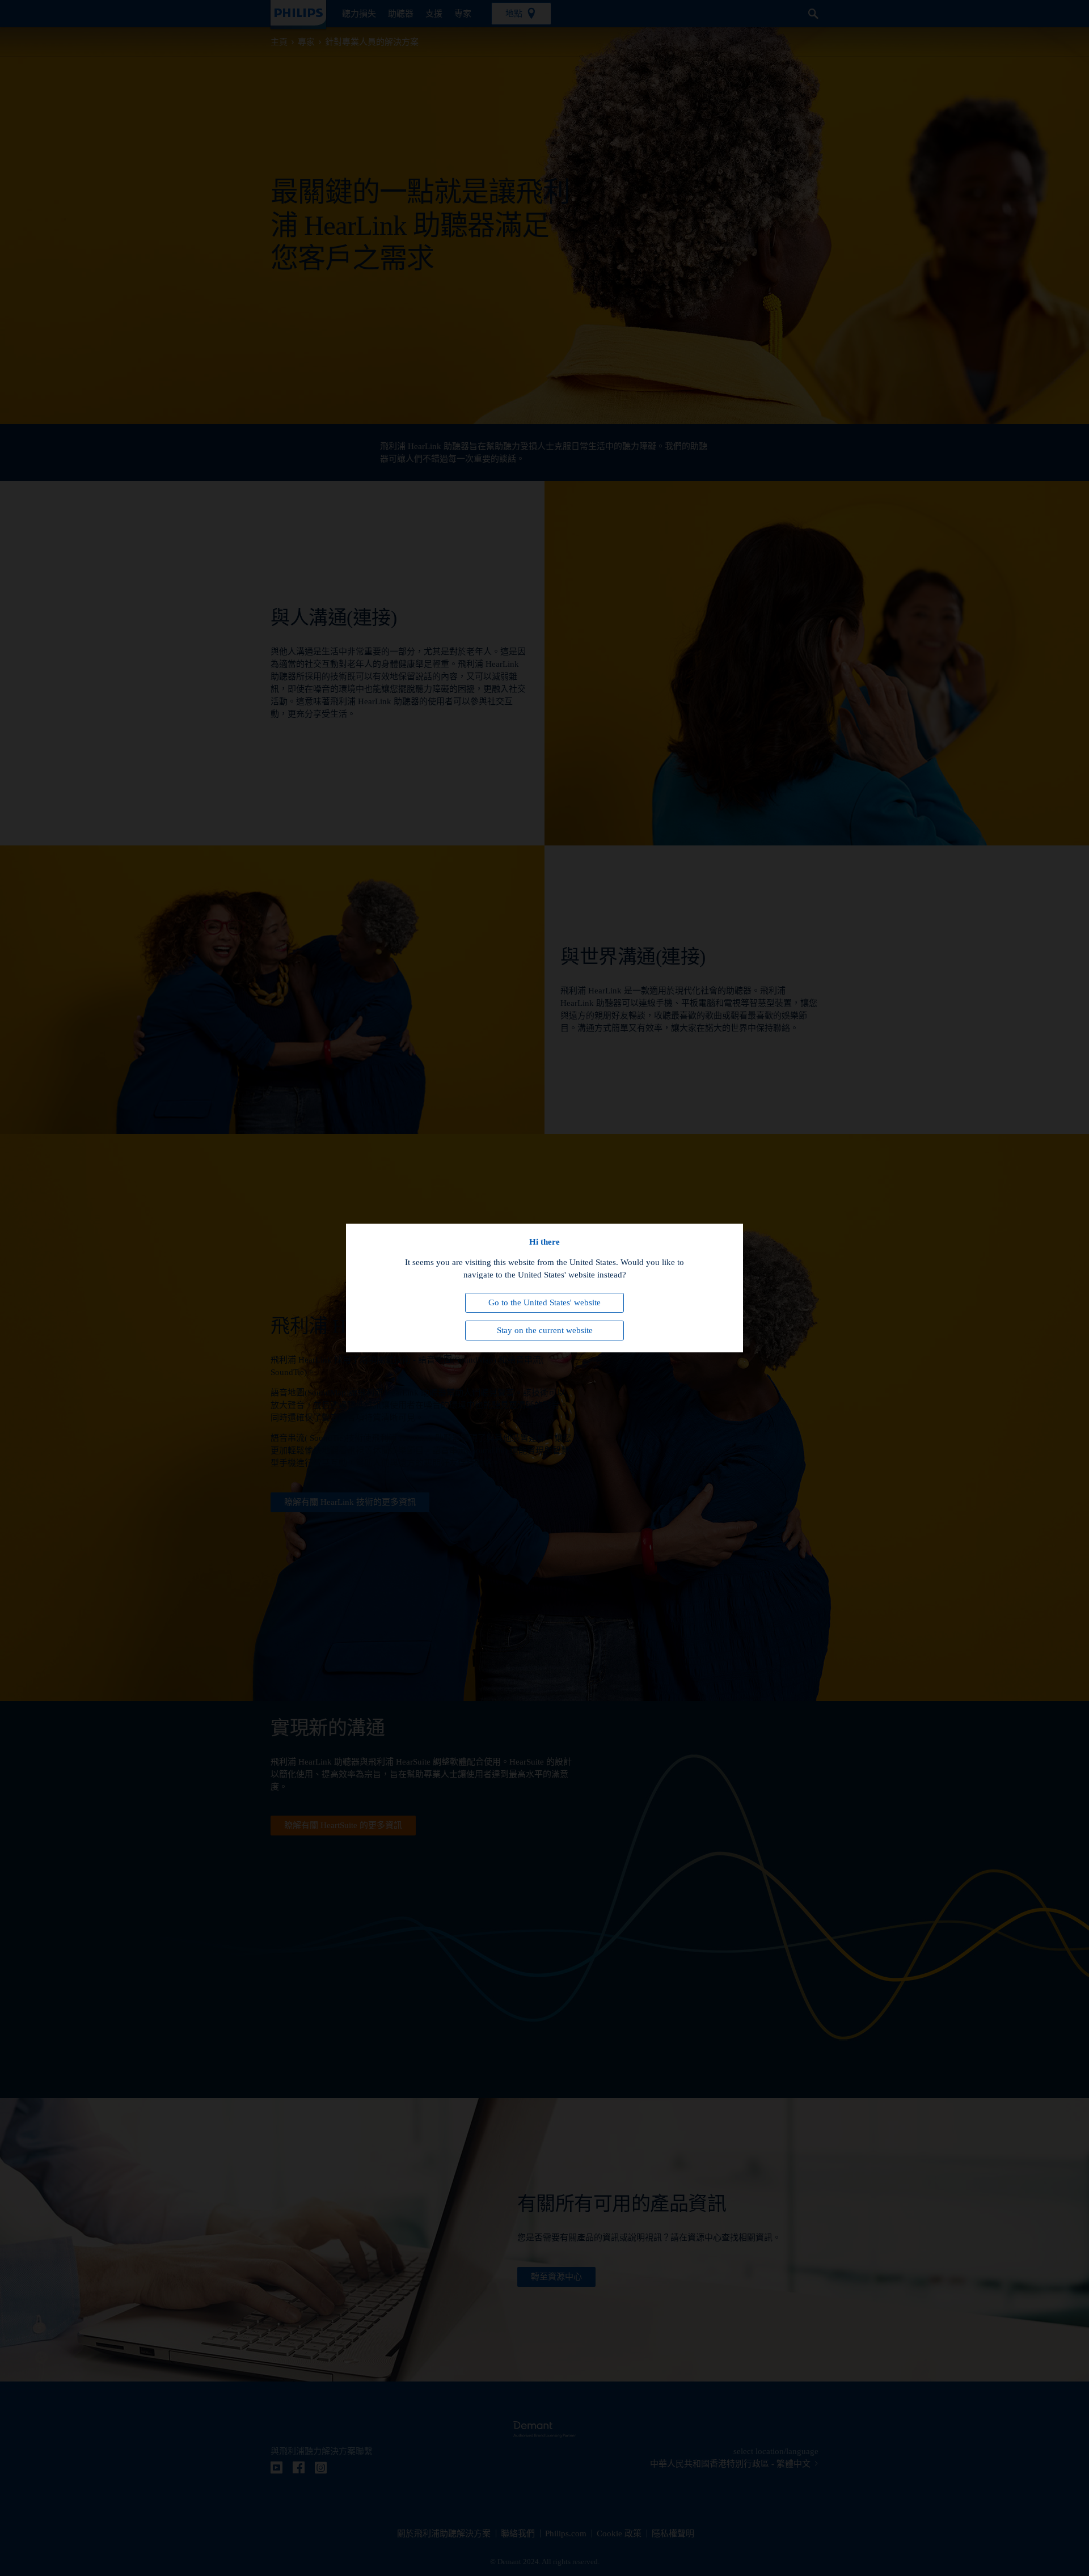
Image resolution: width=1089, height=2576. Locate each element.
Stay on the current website (545, 1330)
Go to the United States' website (544, 1302)
